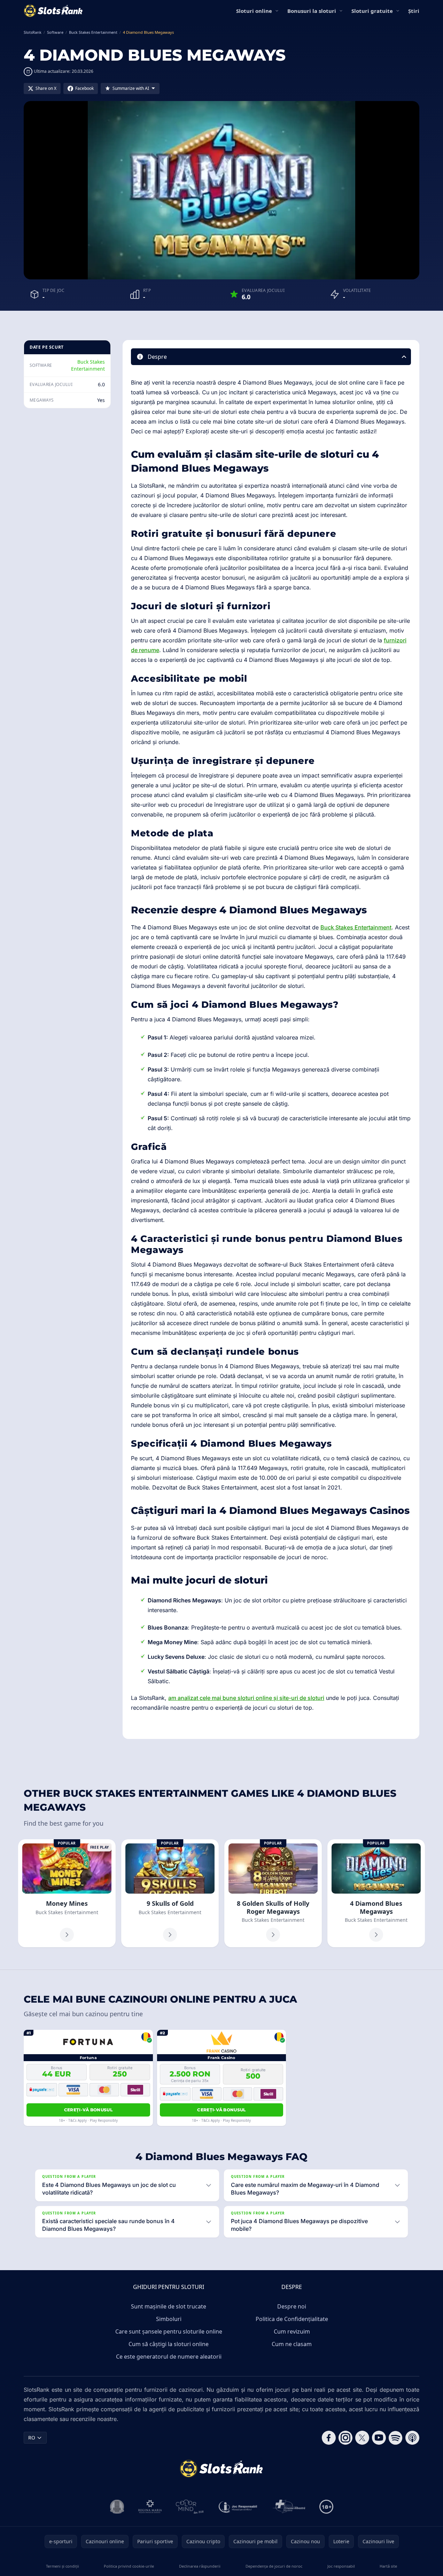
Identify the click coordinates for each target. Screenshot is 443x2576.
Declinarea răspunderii (200, 2566)
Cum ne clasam (292, 2344)
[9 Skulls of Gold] (170, 1893)
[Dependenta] (289, 2507)
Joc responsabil (341, 2566)
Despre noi (292, 2306)
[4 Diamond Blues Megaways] (376, 1893)
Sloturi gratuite (372, 11)
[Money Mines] (67, 1893)
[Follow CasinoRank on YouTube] (379, 2438)
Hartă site (388, 2566)
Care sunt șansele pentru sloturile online (169, 2331)
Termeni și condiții (63, 2566)
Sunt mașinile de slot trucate (169, 2306)
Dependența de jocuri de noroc (274, 2566)
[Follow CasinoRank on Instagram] (345, 2438)
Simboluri (169, 2319)
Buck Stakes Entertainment (88, 365)
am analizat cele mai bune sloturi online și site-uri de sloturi (246, 1698)
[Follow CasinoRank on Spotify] (396, 2438)
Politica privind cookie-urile (129, 2566)
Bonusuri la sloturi (312, 11)
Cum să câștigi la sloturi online (169, 2344)
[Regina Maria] (150, 2507)
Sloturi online (254, 11)
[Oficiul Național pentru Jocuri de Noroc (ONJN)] (117, 2507)
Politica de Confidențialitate (292, 2319)
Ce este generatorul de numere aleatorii (169, 2357)
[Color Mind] (190, 2507)
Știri (414, 11)
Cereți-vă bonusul (88, 2110)
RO (32, 2438)
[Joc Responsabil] (238, 2507)
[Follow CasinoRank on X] (362, 2438)
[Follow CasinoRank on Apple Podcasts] (412, 2438)
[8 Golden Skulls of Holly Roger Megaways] (273, 1893)
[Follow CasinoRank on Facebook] (329, 2438)
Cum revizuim (292, 2331)
